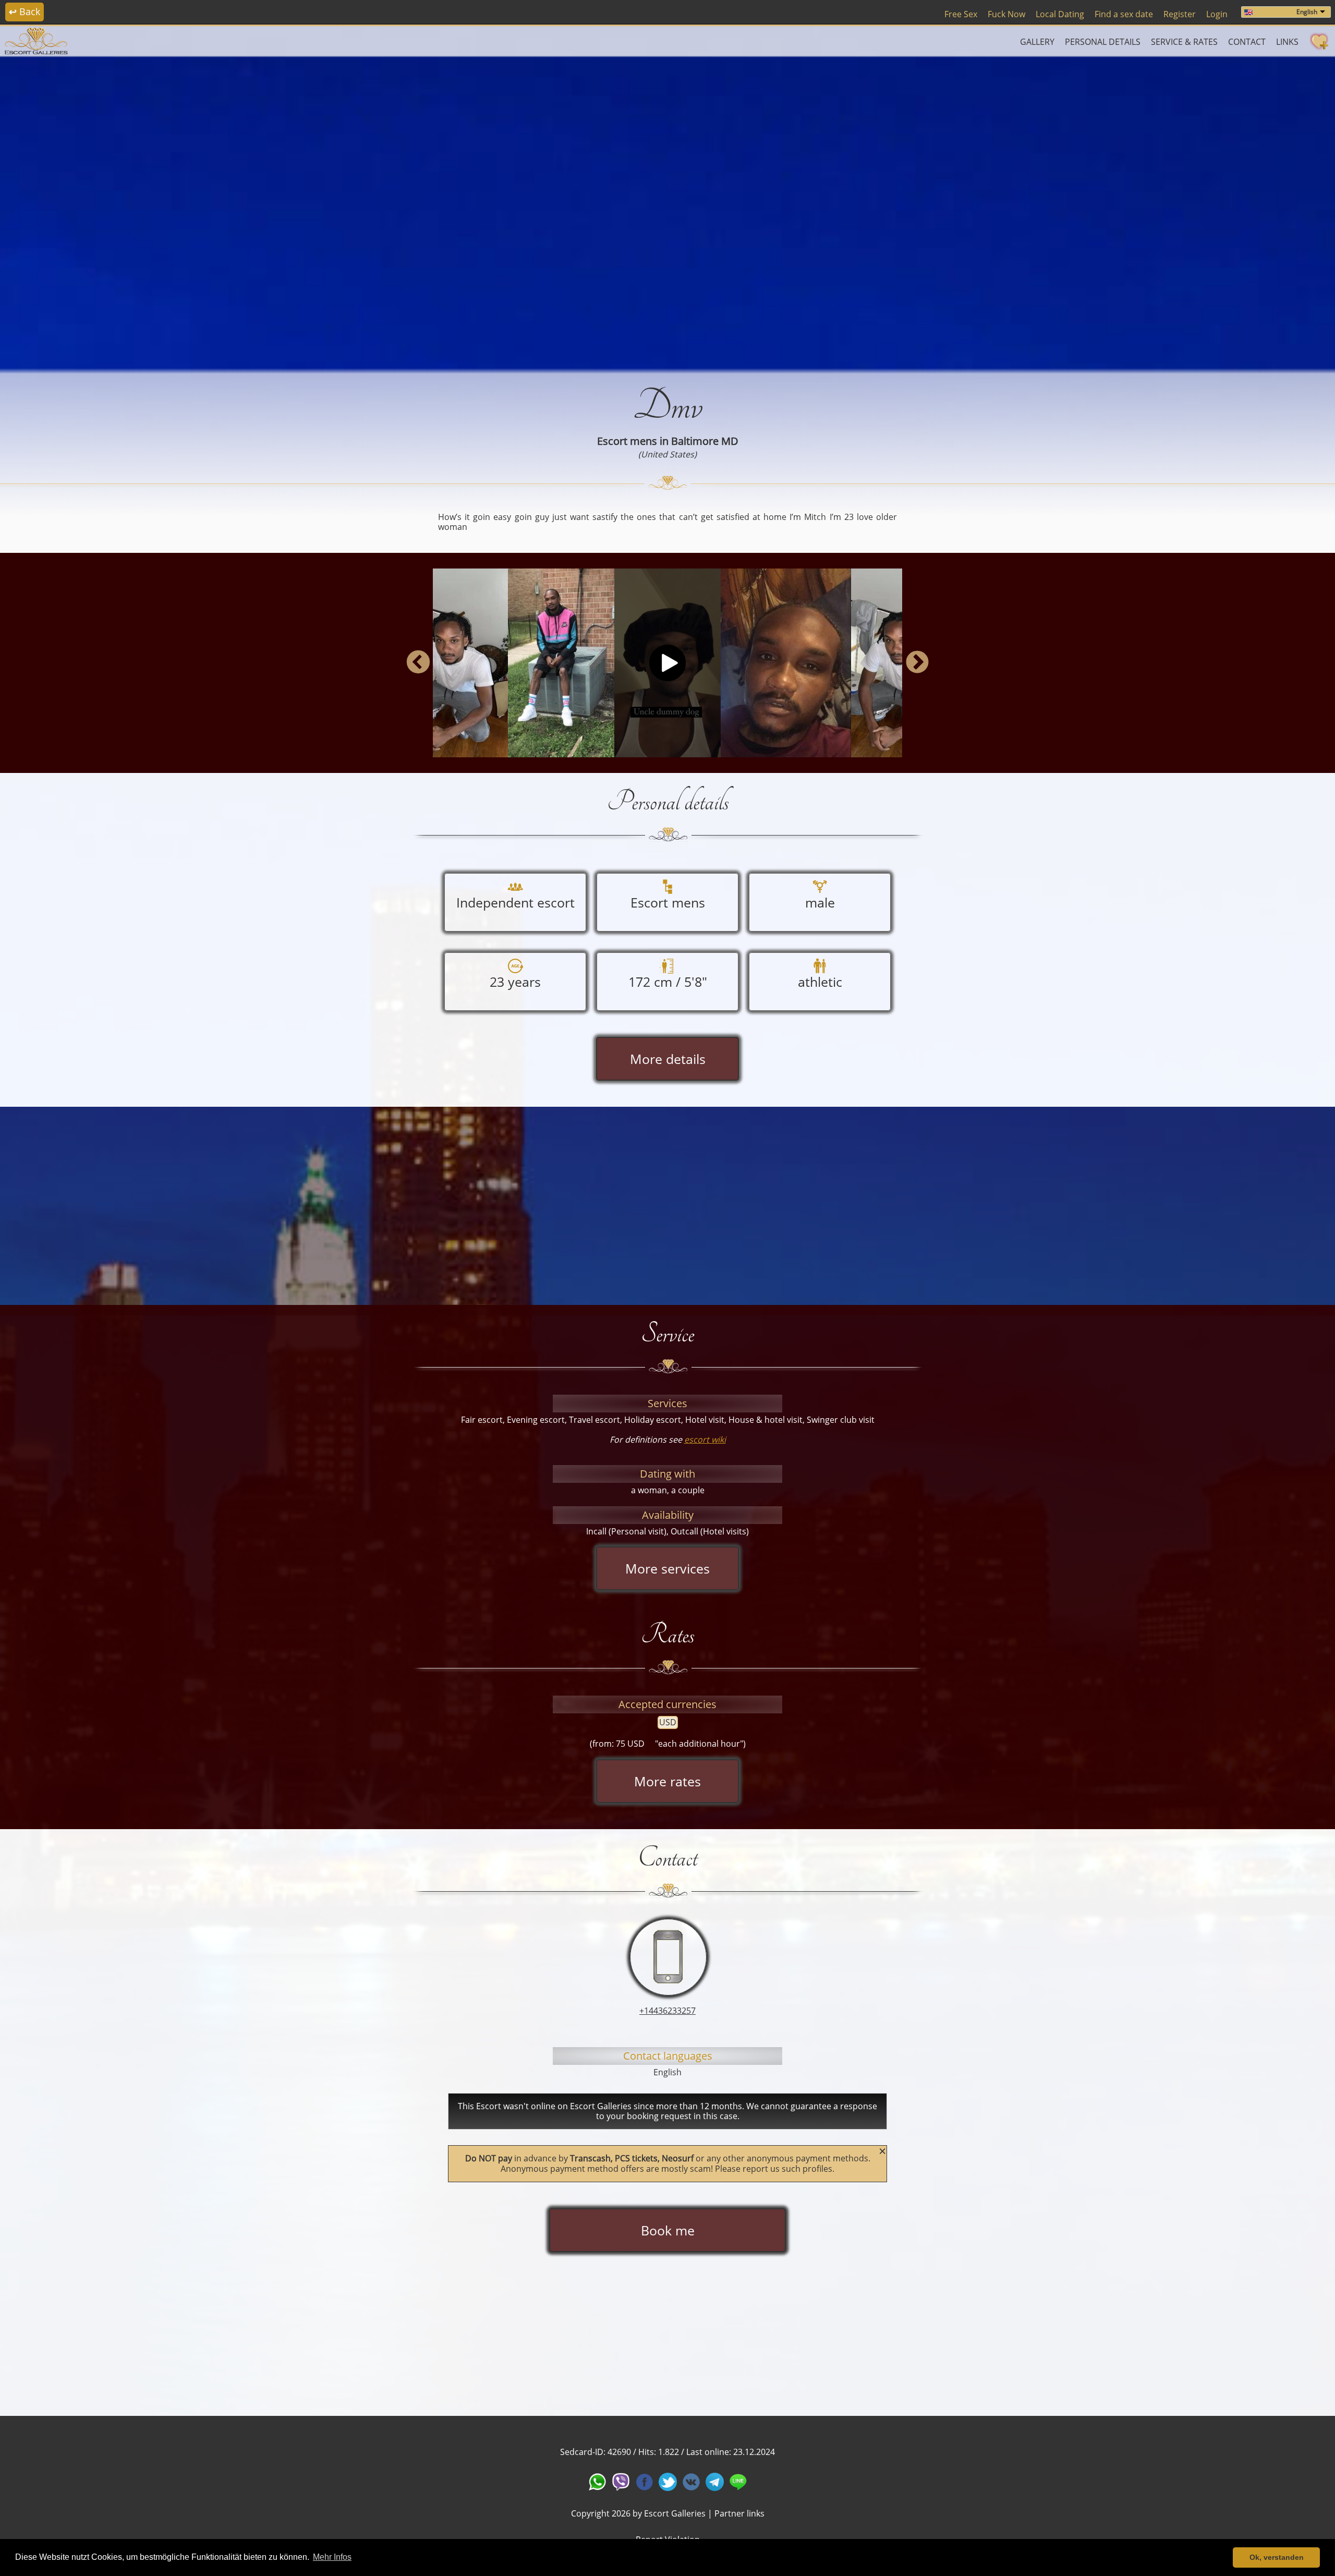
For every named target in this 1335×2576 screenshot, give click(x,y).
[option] (667, 212)
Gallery (1037, 42)
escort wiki (705, 1440)
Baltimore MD (705, 441)
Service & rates (1184, 42)
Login (1217, 14)
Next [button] (917, 663)
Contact (1247, 42)
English (1307, 12)
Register (1180, 14)
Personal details (1103, 42)
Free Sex (961, 14)
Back (25, 11)
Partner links (739, 2513)
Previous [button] (418, 663)
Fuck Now (1006, 14)
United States (667, 454)
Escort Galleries (675, 2513)
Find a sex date (1124, 14)
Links (1287, 42)
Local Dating (1060, 14)
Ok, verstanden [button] (1277, 2557)
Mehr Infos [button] (332, 2557)
